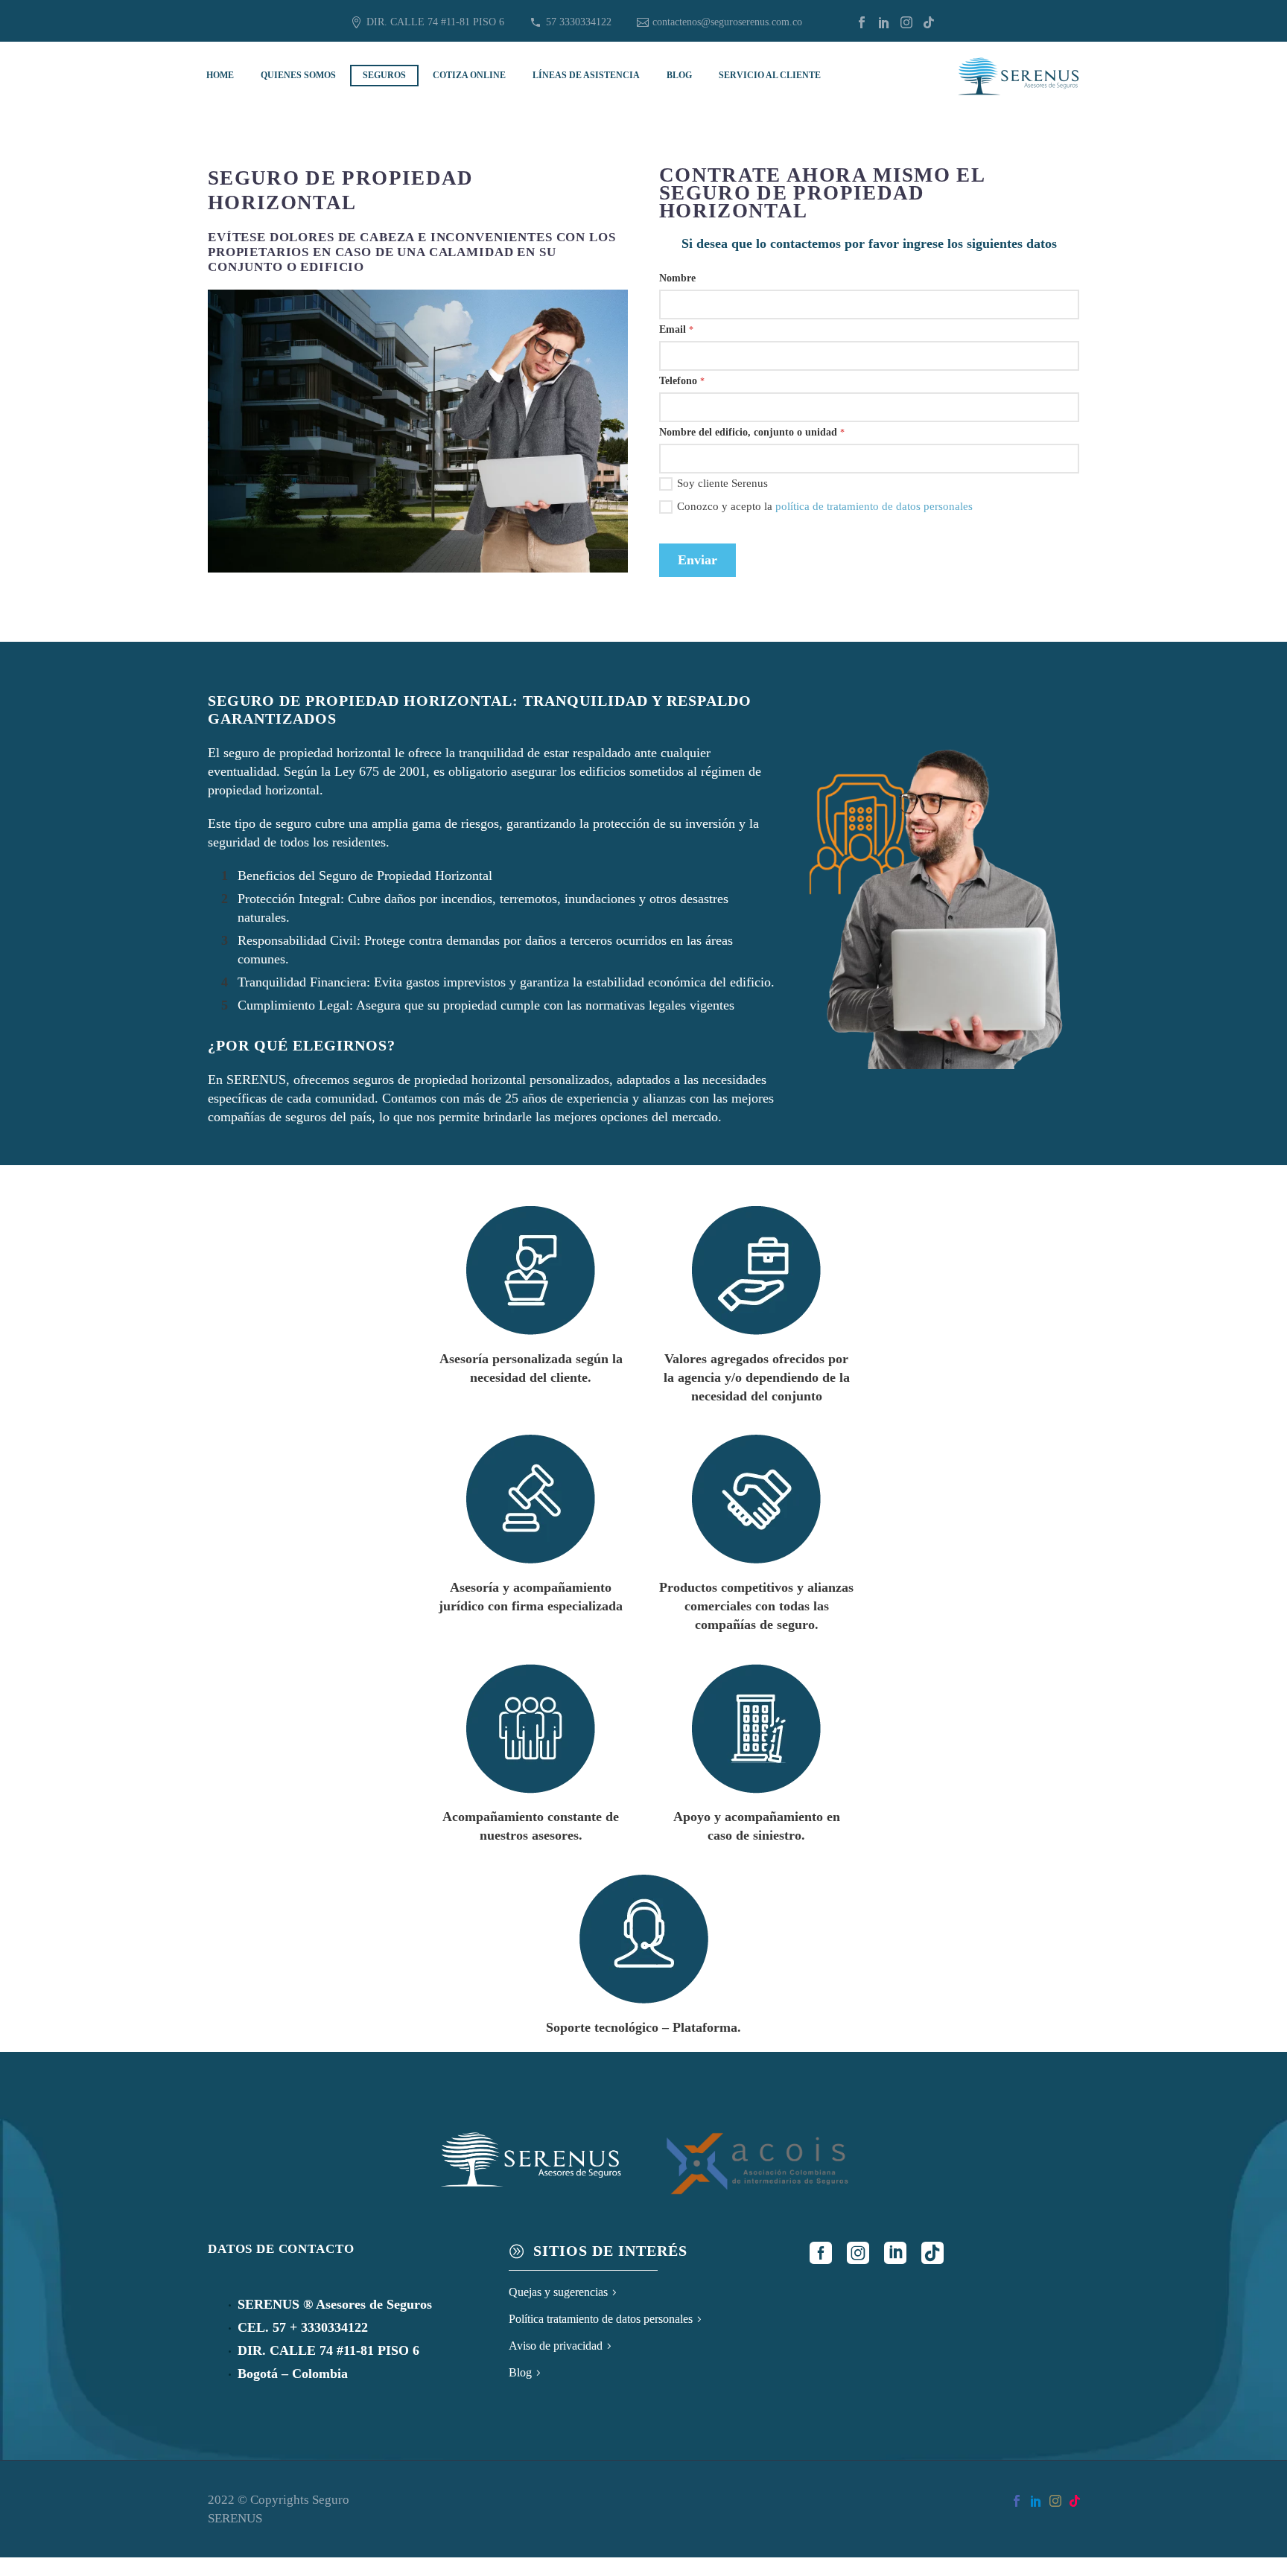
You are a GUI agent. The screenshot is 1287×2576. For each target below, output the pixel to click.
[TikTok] (929, 22)
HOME (220, 75)
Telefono (682, 381)
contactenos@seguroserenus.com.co (727, 22)
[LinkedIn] (884, 22)
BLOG (679, 75)
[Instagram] (906, 22)
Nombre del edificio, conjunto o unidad (752, 432)
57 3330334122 (579, 22)
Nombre (677, 278)
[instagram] (858, 2253)
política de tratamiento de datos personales (874, 506)
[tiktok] (932, 2253)
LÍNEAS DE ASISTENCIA (586, 75)
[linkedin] (895, 2253)
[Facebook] (862, 22)
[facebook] (821, 2253)
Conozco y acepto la (825, 506)
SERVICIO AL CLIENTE (770, 75)
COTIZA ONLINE (469, 75)
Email (676, 329)
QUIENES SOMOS (298, 75)
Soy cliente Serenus (722, 483)
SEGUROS (384, 75)
